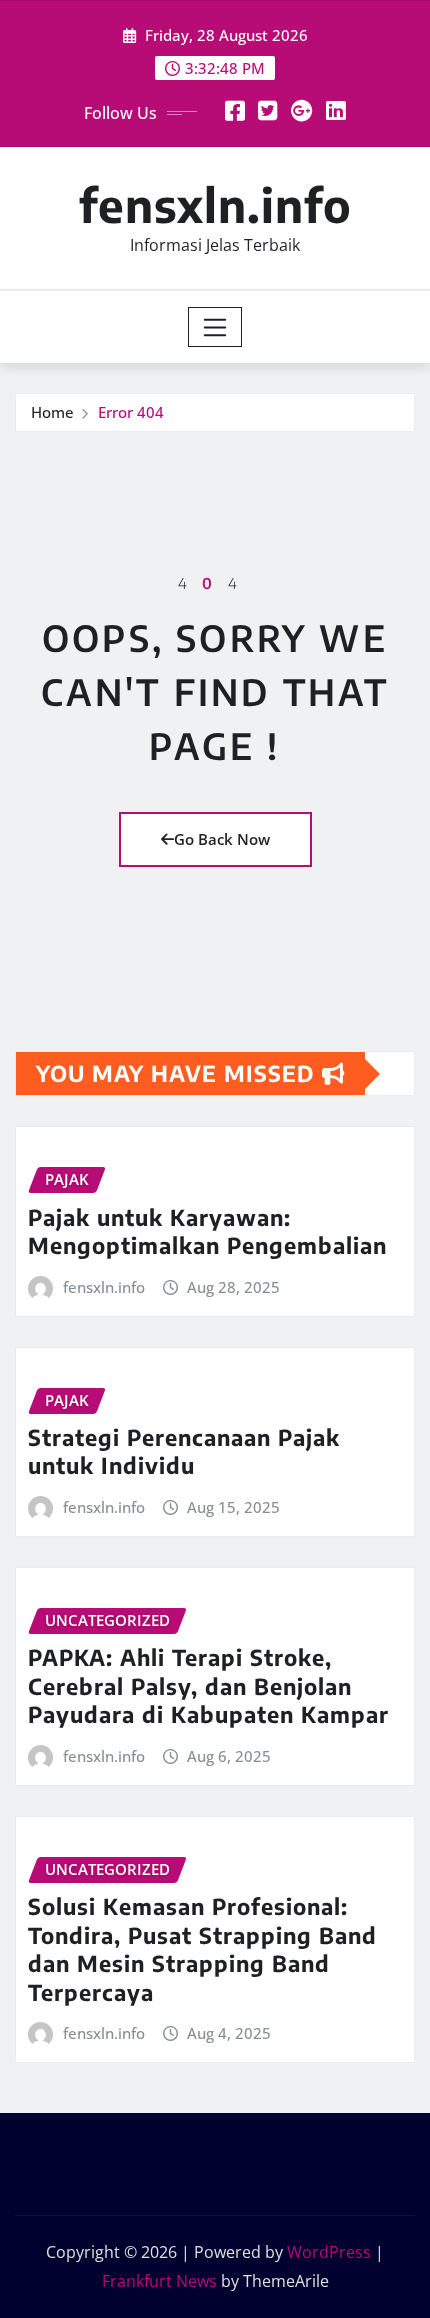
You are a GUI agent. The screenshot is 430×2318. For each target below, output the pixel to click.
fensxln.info (215, 204)
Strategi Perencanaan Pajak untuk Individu (184, 1451)
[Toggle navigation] (215, 327)
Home (52, 412)
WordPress (329, 2252)
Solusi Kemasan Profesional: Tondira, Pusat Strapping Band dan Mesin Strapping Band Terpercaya (202, 1949)
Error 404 (131, 412)
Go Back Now (222, 839)
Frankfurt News (159, 2281)
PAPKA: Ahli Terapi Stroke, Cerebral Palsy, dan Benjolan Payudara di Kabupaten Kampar (208, 1685)
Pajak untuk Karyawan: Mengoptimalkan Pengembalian (207, 1231)
